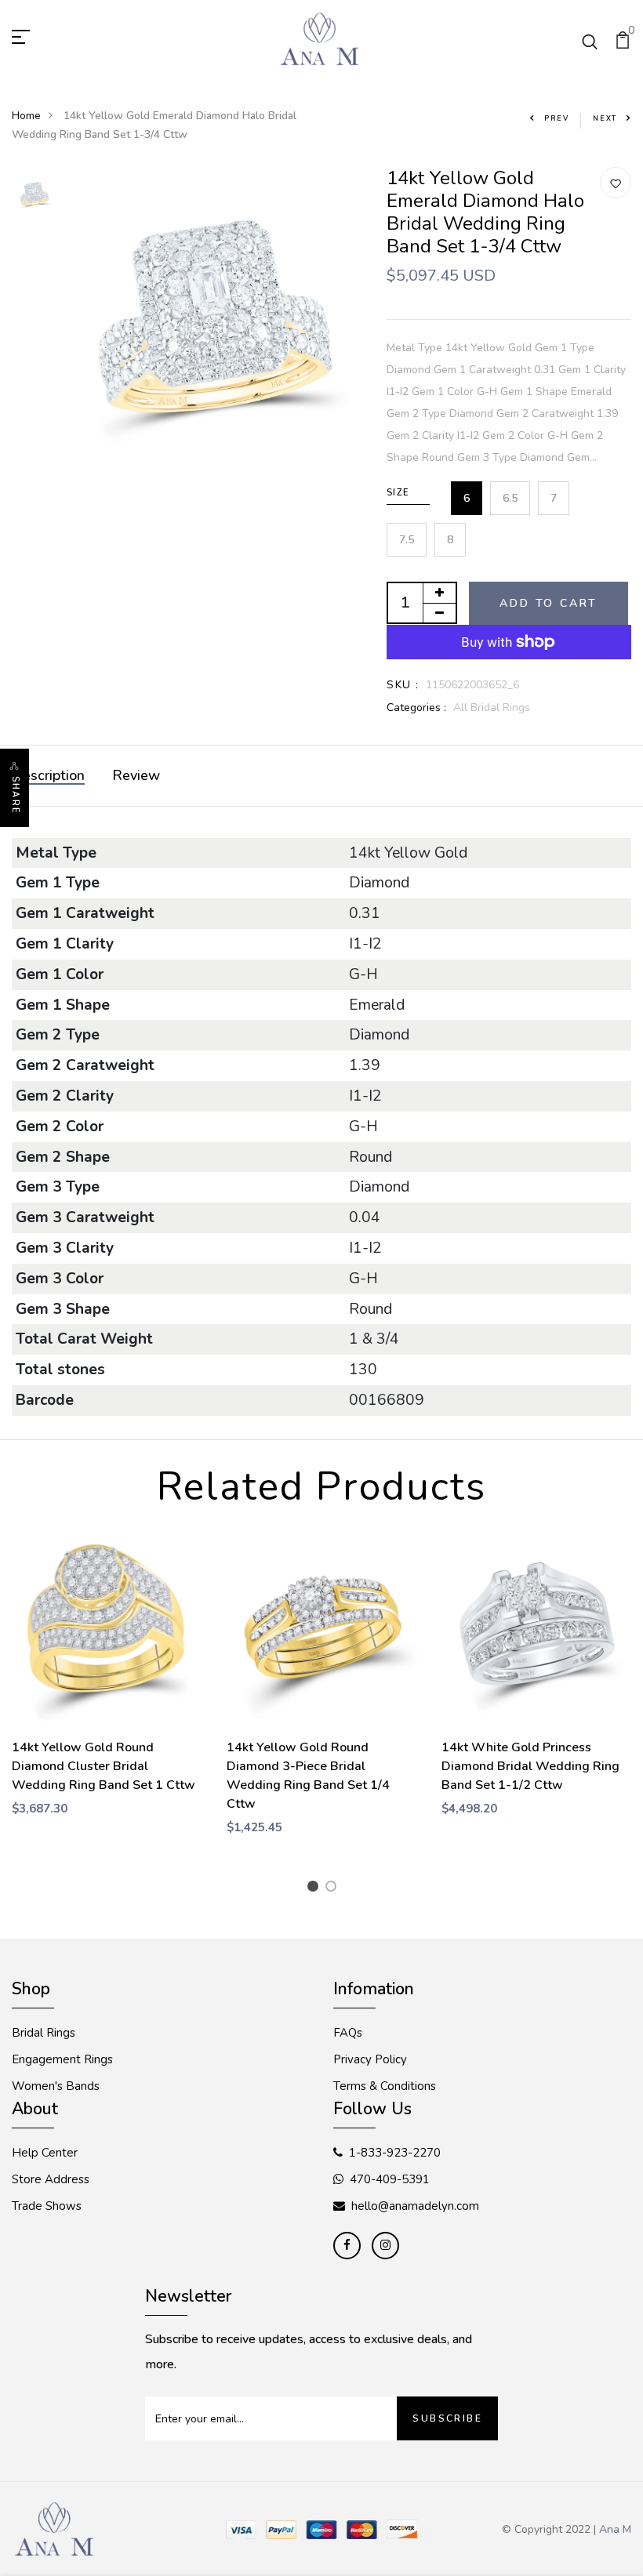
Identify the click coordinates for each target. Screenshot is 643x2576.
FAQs (348, 2033)
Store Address (51, 2179)
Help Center (45, 2153)
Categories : (416, 707)
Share (15, 795)
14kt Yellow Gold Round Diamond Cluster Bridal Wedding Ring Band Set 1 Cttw (104, 1766)
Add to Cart (549, 603)
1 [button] (316, 1888)
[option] (35, 195)
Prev (557, 118)
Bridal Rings (44, 2033)
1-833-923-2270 (395, 2153)
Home (26, 116)
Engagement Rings (62, 2059)
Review (136, 775)
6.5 (510, 498)
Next (605, 118)
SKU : (403, 685)
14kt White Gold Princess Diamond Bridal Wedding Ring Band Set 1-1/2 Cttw (530, 1766)
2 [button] (334, 1888)
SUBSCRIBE (447, 2418)
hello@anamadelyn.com (415, 2206)
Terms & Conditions (385, 2086)
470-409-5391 (390, 2179)
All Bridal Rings (492, 707)
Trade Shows (47, 2206)
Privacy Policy (370, 2059)
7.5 (407, 540)
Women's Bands (56, 2086)
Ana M (615, 2529)
